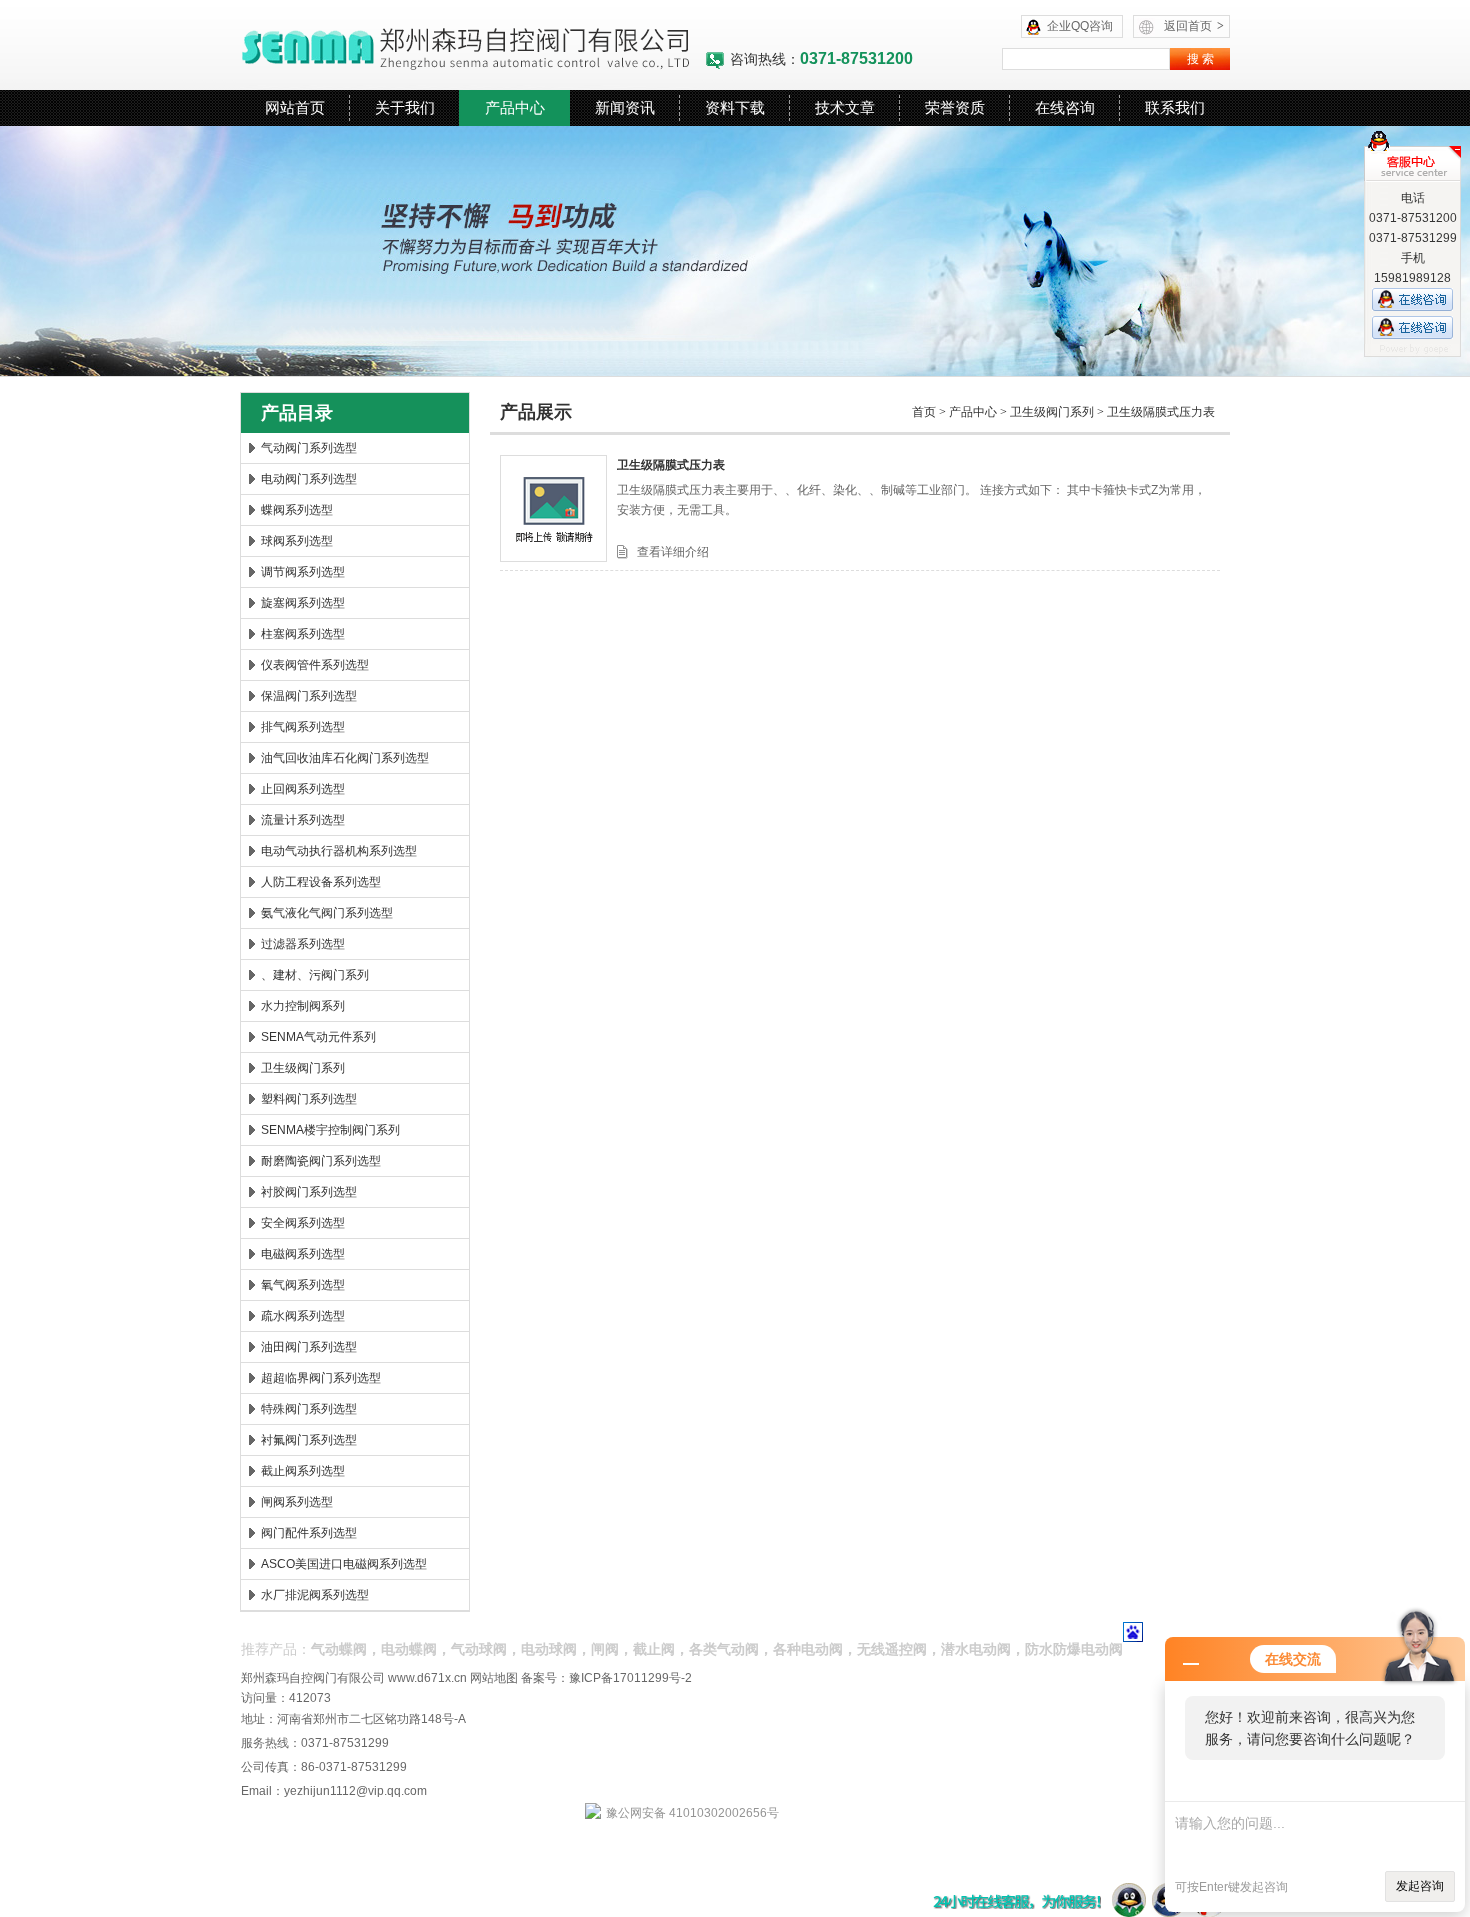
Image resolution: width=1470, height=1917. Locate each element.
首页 (924, 412)
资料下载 (735, 107)
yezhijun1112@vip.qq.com (355, 1791)
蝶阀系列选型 (297, 510)
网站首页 (295, 107)
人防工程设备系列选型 (321, 882)
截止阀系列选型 (303, 1471)
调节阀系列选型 (303, 572)
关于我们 (405, 107)
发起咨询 (1420, 1886)
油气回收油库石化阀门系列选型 (345, 758)
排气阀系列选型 (303, 727)
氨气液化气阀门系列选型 (327, 913)
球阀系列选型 (297, 541)
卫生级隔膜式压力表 (1161, 412)
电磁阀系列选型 (303, 1254)
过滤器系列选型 (303, 944)
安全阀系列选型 (303, 1223)
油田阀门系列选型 (309, 1347)
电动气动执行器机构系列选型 (339, 851)
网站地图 (494, 1678)
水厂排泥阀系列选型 (315, 1595)
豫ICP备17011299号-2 (630, 1678)
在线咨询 (1065, 107)
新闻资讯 (625, 107)
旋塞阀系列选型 (303, 603)
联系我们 (1175, 107)
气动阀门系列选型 (309, 448)
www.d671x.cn (427, 1678)
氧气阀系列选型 (303, 1285)
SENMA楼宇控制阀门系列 (330, 1130)
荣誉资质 (955, 107)
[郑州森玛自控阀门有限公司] (472, 45)
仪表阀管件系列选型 (315, 665)
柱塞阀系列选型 (303, 634)
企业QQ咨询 (1080, 26)
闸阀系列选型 (297, 1502)
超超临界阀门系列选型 (321, 1378)
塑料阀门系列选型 (309, 1099)
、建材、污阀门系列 (315, 975)
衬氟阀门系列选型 (309, 1440)
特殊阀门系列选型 (309, 1409)
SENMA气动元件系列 (318, 1037)
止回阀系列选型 (303, 789)
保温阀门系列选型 (309, 696)
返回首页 (1194, 26)
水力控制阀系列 (303, 1006)
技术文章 (845, 107)
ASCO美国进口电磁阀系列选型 (344, 1564)
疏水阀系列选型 (303, 1316)
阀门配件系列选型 (309, 1533)
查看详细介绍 (673, 552)
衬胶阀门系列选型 (309, 1192)
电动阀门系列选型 (309, 479)
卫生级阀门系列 (303, 1068)
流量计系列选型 (303, 820)
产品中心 (515, 107)
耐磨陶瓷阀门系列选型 (321, 1161)
